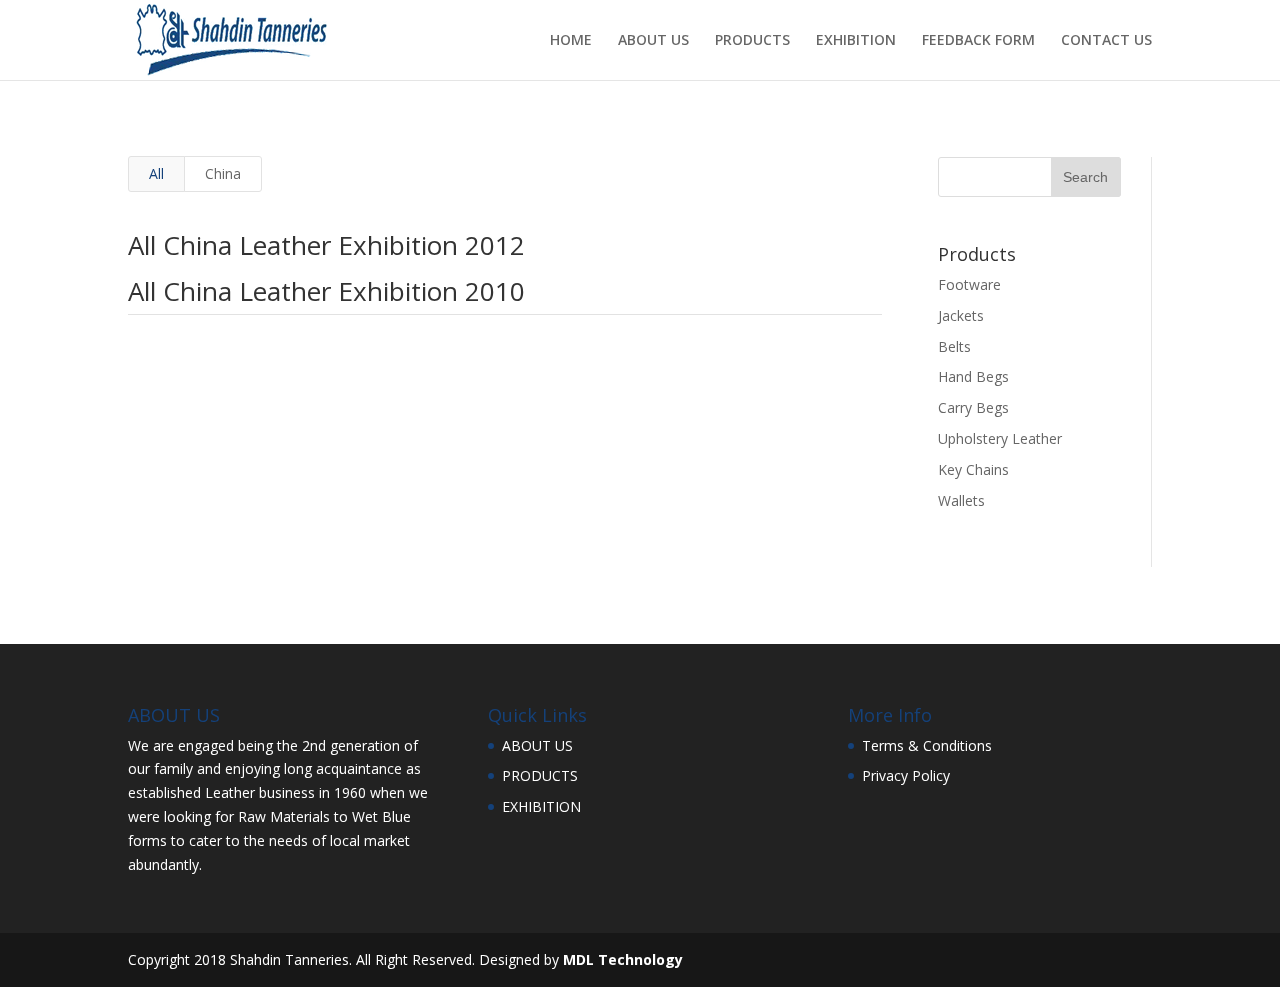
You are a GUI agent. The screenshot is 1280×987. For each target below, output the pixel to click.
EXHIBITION (856, 41)
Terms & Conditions (927, 745)
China (223, 173)
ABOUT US (653, 41)
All (156, 173)
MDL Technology (623, 959)
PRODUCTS (752, 41)
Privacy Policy (906, 775)
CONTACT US (1106, 41)
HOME (571, 41)
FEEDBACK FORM (978, 41)
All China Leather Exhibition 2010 (326, 291)
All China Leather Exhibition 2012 (326, 245)
